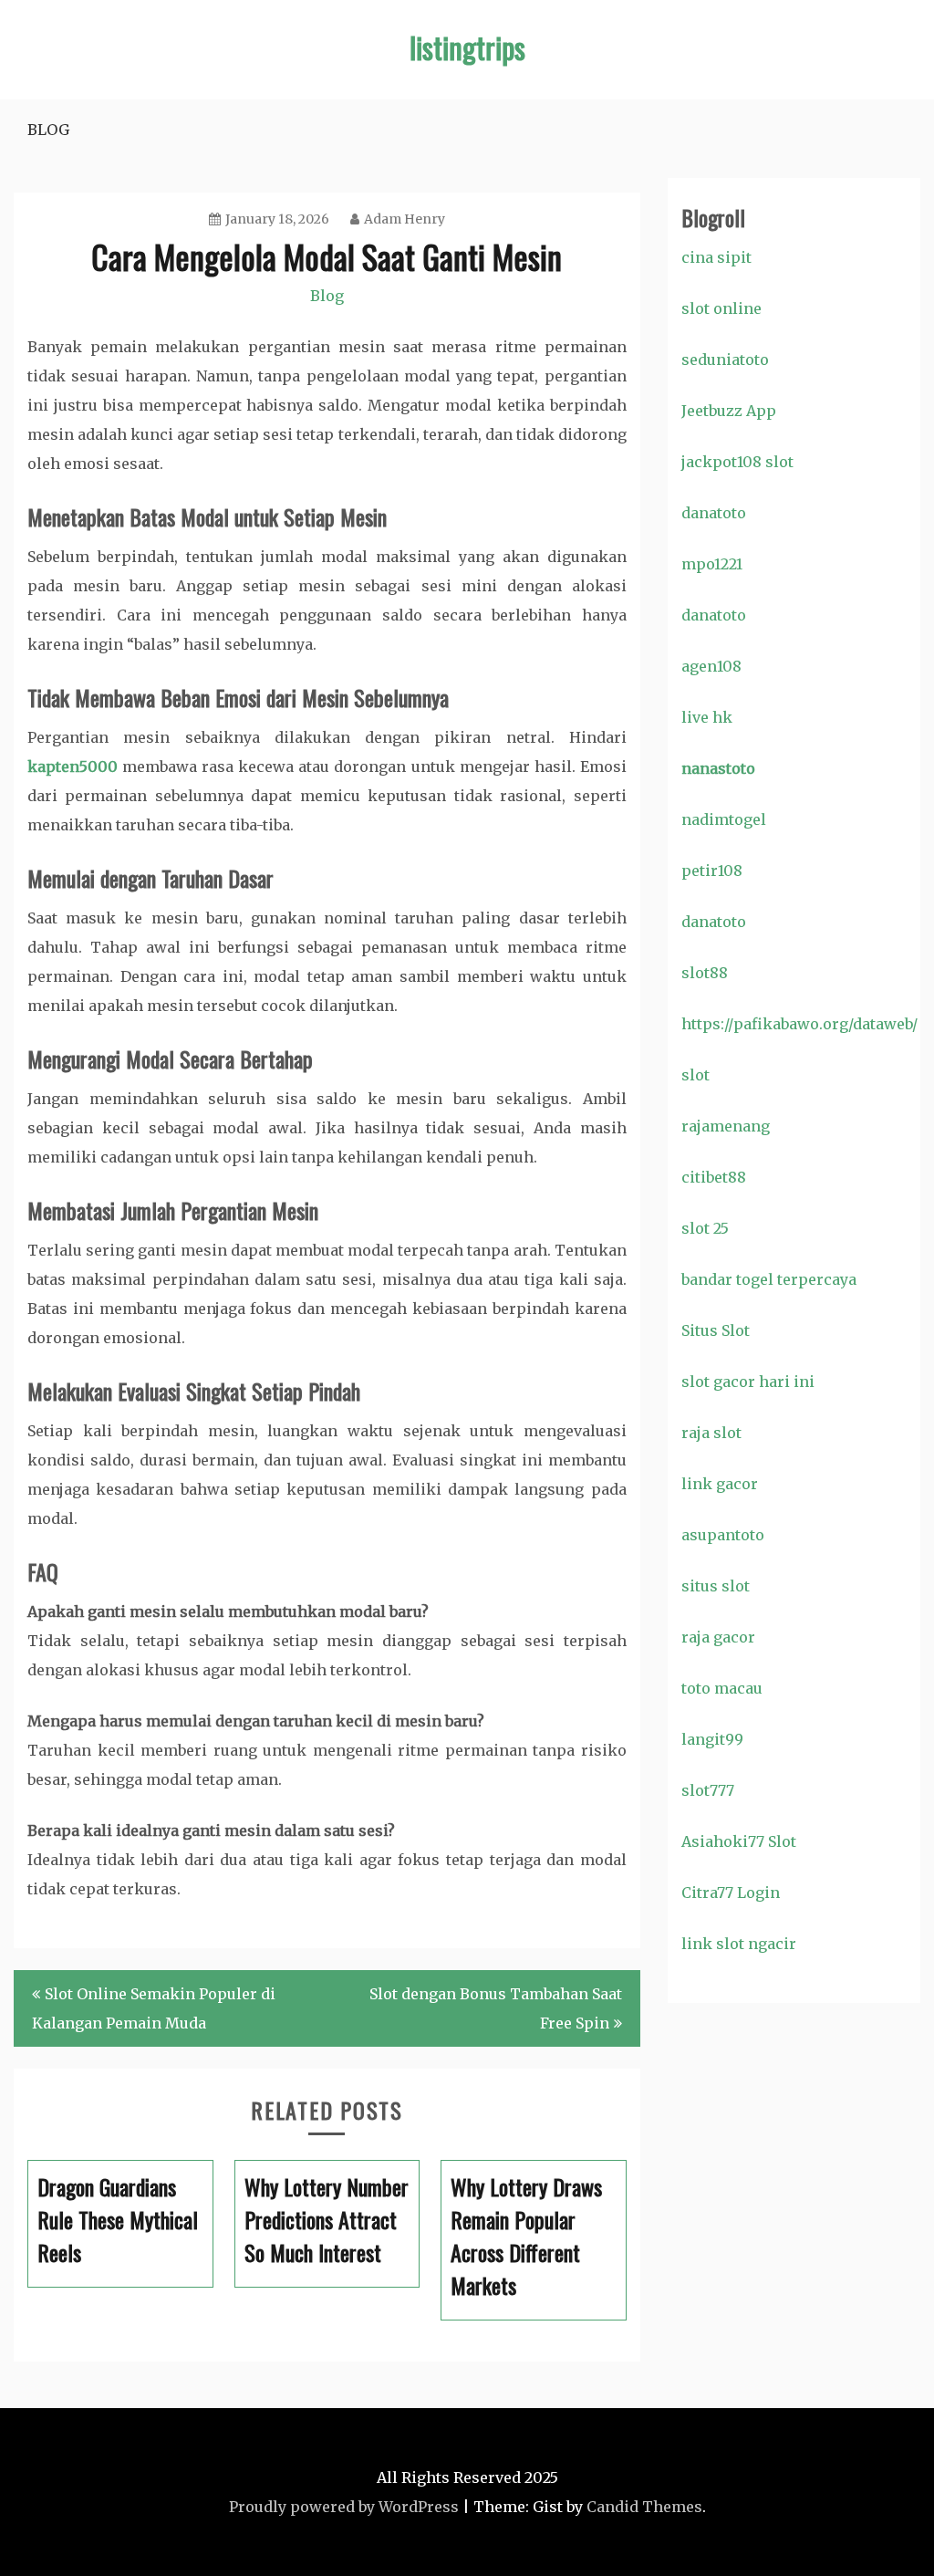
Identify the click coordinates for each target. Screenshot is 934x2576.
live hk (707, 717)
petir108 (712, 871)
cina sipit (716, 257)
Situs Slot (716, 1330)
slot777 (708, 1790)
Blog (48, 130)
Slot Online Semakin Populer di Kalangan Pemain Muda (154, 2008)
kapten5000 (73, 767)
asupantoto (723, 1535)
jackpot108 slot (737, 462)
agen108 (711, 666)
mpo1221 (712, 564)
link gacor (720, 1484)
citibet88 (714, 1177)
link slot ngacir (739, 1944)
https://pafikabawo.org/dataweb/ (799, 1024)
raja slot (711, 1433)
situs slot (716, 1586)
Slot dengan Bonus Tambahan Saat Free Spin (496, 2008)
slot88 (705, 973)
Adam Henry (405, 219)
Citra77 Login (731, 1893)
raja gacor (718, 1637)
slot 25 (705, 1228)
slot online (721, 308)
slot (695, 1075)
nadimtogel (724, 819)
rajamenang (726, 1126)
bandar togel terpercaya (769, 1279)
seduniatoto (725, 360)
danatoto (714, 513)
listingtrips (467, 47)
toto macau (722, 1688)
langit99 (712, 1739)
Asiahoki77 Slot (739, 1841)
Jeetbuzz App (729, 411)
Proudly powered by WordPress (344, 2507)
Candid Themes (644, 2507)
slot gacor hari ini (748, 1382)
